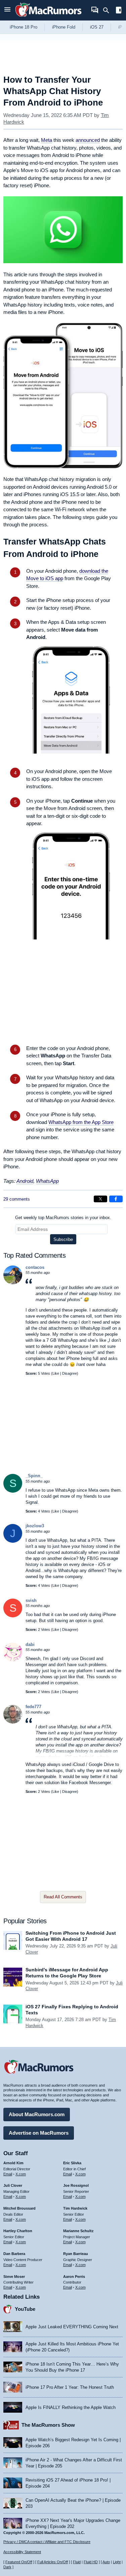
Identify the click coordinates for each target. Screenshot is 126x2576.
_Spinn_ (34, 1476)
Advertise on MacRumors (39, 2133)
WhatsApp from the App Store (81, 1122)
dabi (30, 1644)
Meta (47, 140)
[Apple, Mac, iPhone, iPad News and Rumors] (48, 18)
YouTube (25, 2309)
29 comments (17, 1199)
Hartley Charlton (18, 2231)
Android (25, 1181)
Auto (106, 2562)
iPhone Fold (64, 27)
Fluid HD (91, 2562)
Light (117, 2562)
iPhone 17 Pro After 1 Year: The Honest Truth (70, 2387)
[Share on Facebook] (116, 1199)
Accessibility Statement (22, 2552)
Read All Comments (63, 1897)
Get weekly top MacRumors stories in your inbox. (63, 1218)
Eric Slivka (72, 2163)
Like (56, 1373)
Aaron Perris (74, 2277)
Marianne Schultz (78, 2231)
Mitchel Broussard (19, 2208)
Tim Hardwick (75, 2208)
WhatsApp (47, 1181)
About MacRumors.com (37, 2114)
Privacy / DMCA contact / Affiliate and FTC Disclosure (47, 2542)
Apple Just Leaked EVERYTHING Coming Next (72, 2327)
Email (8, 2174)
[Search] (108, 10)
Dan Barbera (14, 2254)
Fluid (77, 2562)
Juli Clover (13, 2185)
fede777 (33, 1707)
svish (31, 1600)
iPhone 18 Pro (24, 27)
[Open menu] (7, 10)
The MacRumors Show (48, 2425)
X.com (21, 2174)
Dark (7, 2567)
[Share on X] (100, 1199)
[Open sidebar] (119, 11)
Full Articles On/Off (53, 2562)
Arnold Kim (13, 2163)
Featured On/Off (19, 2562)
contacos (35, 1267)
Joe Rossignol (76, 2185)
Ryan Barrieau (76, 2254)
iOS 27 (97, 27)
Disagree (70, 1373)
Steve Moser (14, 2277)
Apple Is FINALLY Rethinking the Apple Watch (71, 2407)
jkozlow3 (35, 1526)
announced (88, 140)
